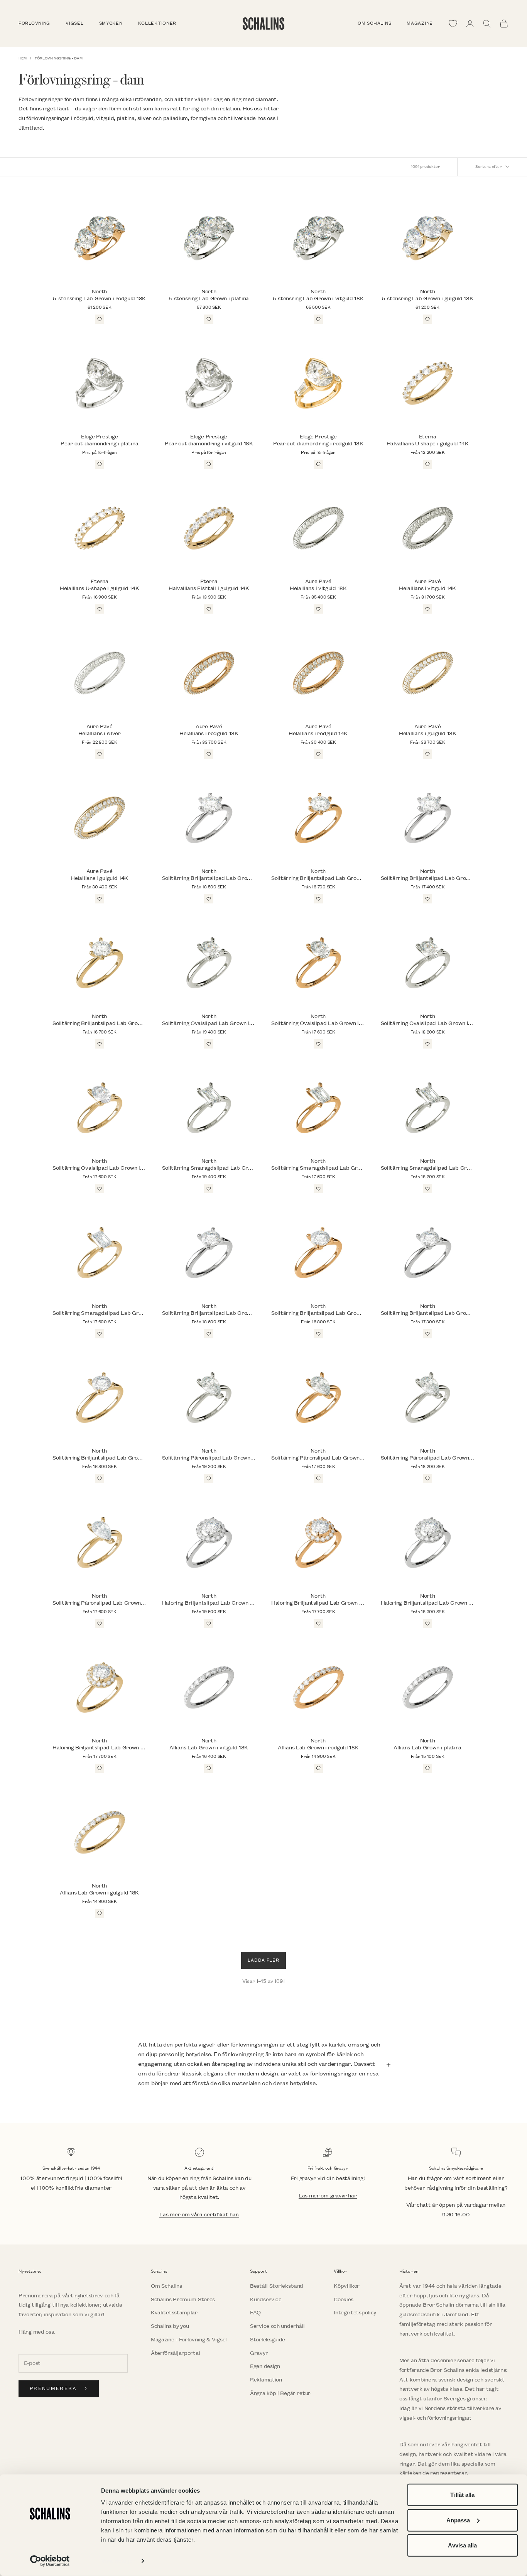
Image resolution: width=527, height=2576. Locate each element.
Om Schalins (374, 24)
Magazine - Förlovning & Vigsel (189, 2340)
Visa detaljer (118, 2561)
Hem (23, 58)
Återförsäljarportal (175, 2353)
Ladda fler (263, 1960)
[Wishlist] (453, 24)
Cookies (344, 2299)
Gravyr (259, 2353)
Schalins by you (170, 2326)
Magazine (420, 24)
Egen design (265, 2366)
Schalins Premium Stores (183, 2299)
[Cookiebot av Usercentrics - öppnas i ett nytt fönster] (50, 2561)
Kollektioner (157, 24)
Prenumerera (53, 2389)
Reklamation (266, 2380)
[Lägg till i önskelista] (100, 319)
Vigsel (74, 24)
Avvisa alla (462, 2545)
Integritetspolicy (355, 2313)
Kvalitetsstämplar (174, 2313)
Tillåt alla (462, 2495)
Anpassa (458, 2520)
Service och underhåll (277, 2326)
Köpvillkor (347, 2286)
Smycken (111, 24)
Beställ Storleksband (277, 2286)
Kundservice (266, 2299)
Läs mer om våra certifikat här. (199, 2215)
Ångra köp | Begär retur (280, 2393)
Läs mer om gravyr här (328, 2196)
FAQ (255, 2313)
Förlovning (34, 24)
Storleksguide (268, 2340)
